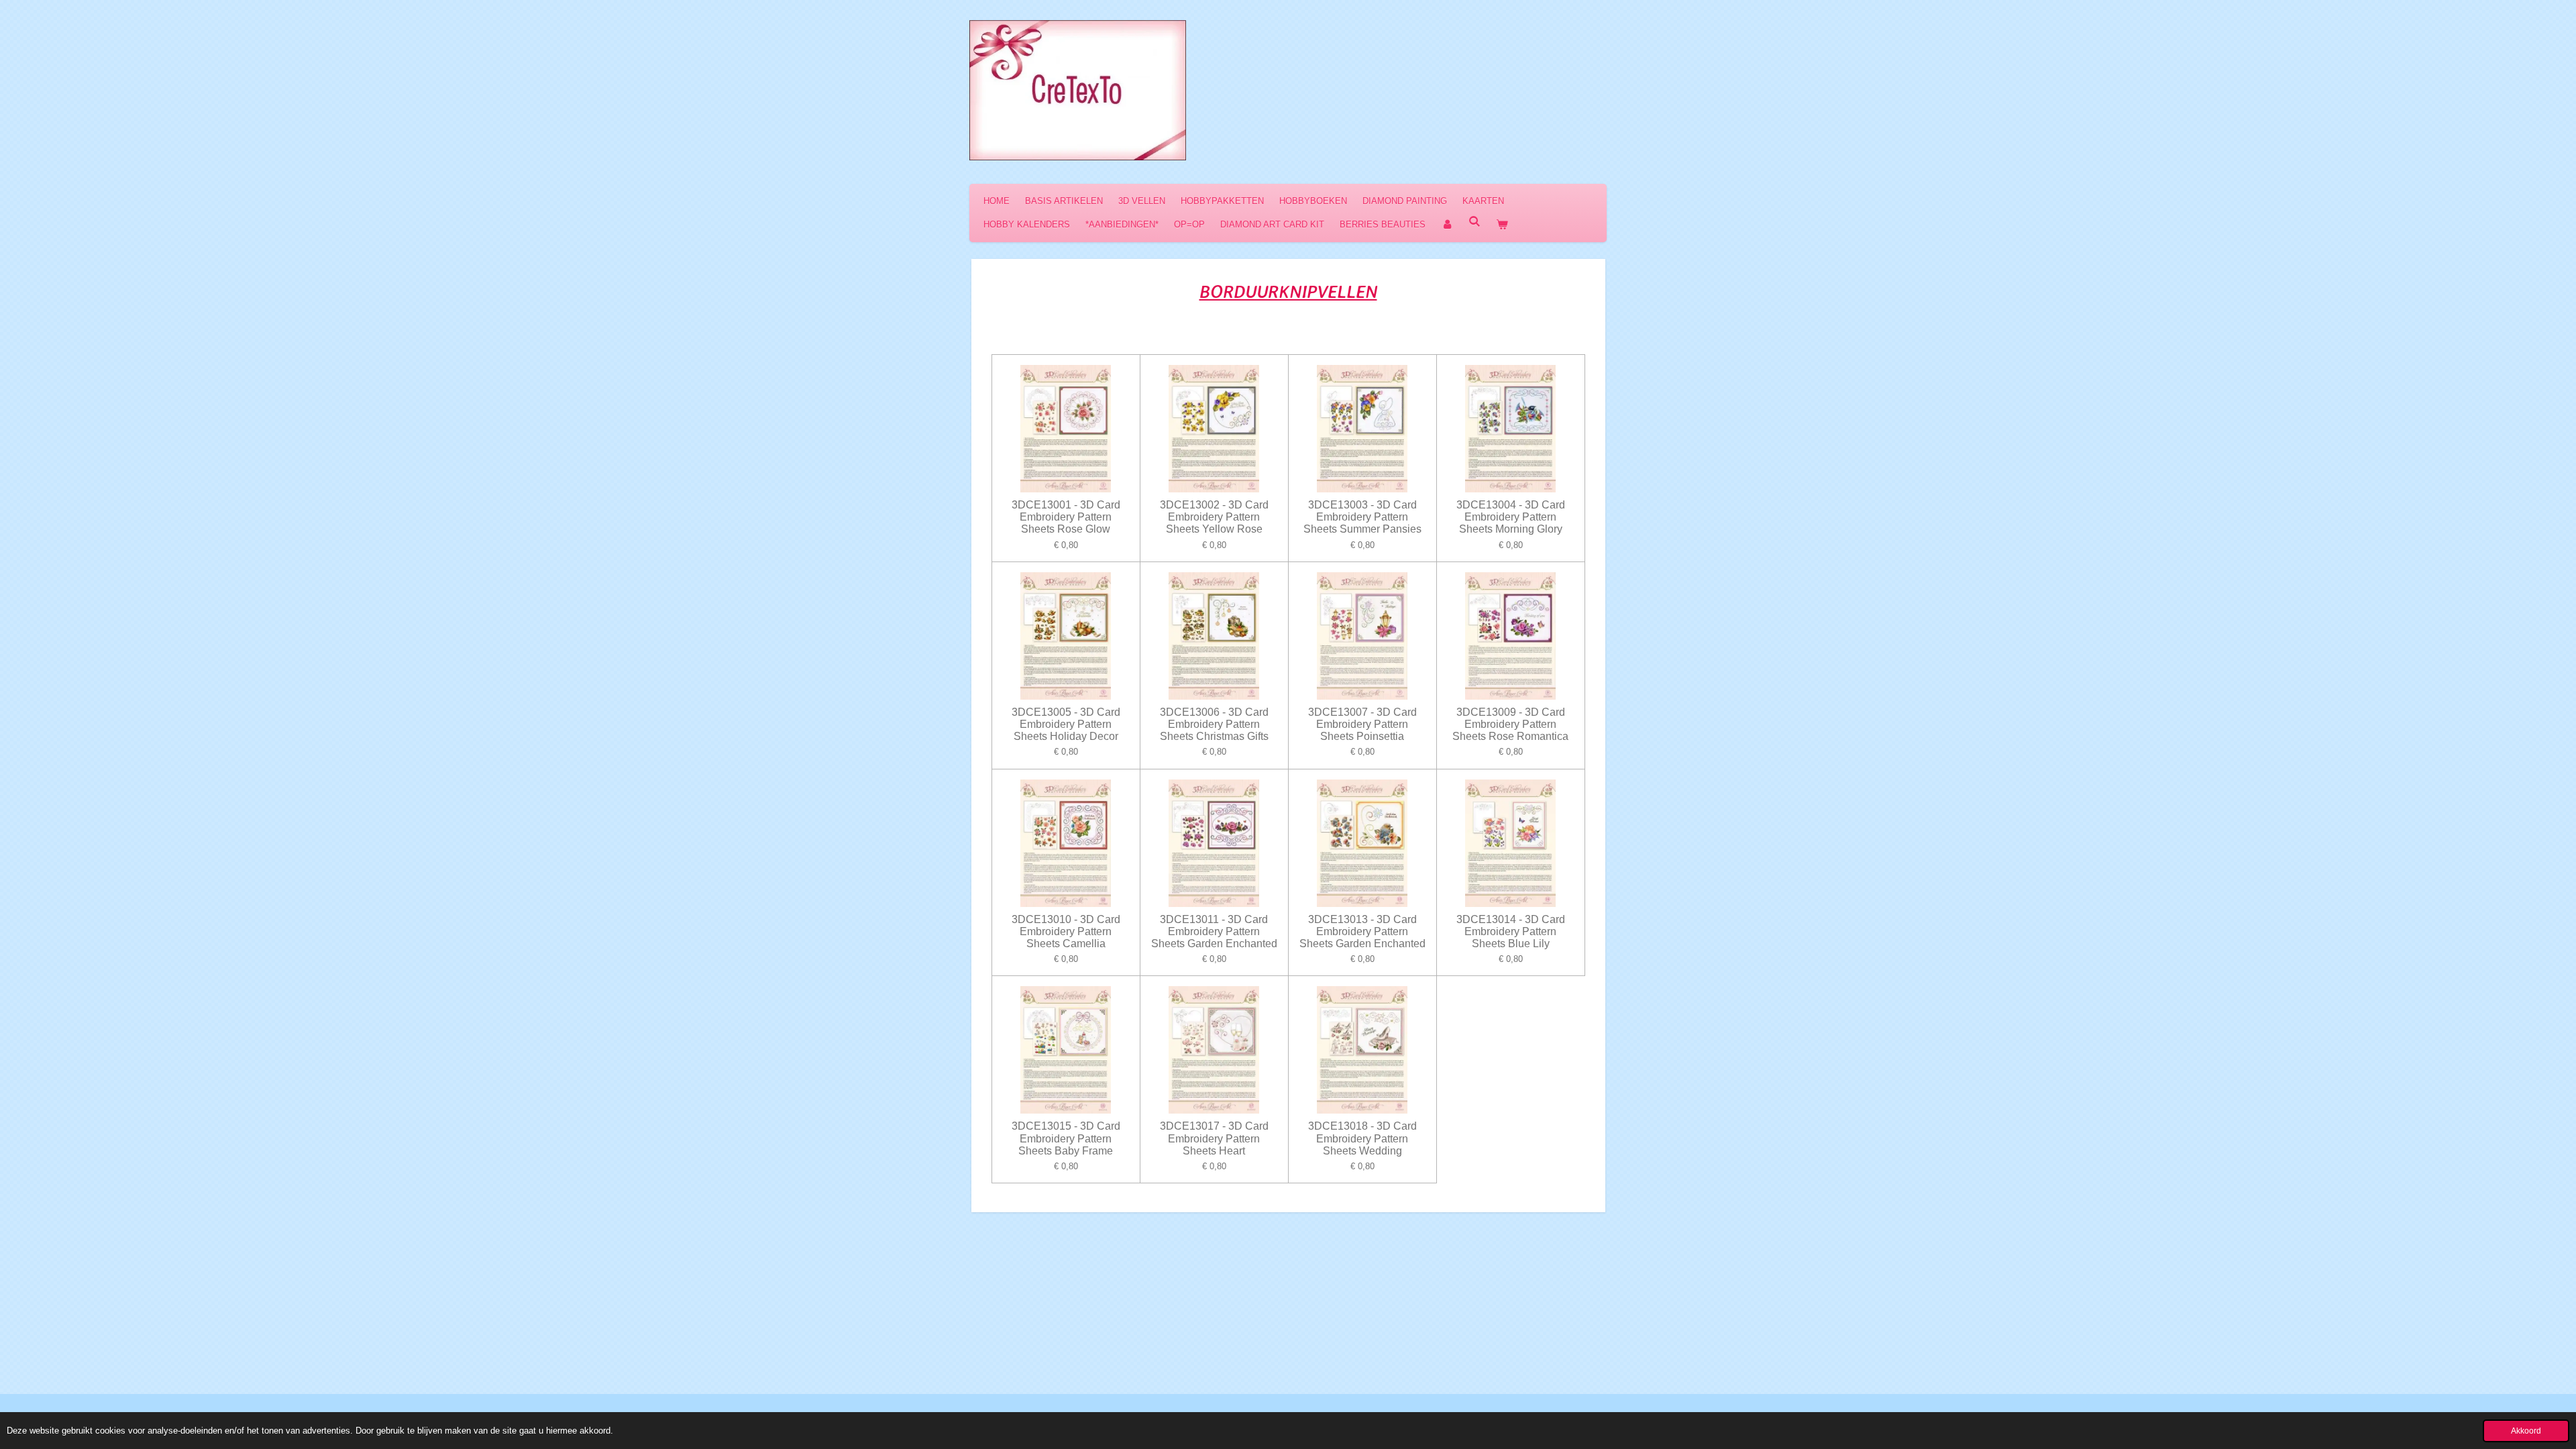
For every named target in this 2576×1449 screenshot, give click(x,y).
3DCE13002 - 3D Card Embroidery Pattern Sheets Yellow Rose (1214, 517)
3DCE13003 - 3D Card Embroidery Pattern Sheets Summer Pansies (1362, 517)
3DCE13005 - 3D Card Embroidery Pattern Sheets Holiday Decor (1066, 724)
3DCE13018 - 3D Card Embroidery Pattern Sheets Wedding (1362, 1138)
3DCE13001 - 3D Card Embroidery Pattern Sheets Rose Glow (1066, 517)
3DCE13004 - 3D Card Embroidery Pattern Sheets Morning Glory (1511, 517)
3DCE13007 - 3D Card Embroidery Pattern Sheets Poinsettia (1362, 724)
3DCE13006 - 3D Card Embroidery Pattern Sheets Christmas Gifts (1214, 724)
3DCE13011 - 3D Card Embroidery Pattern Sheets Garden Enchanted (1214, 931)
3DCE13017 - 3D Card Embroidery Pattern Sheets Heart (1214, 1138)
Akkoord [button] (2526, 1431)
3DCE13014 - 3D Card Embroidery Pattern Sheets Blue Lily (1511, 931)
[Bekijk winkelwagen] (1502, 224)
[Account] (1447, 224)
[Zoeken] (1474, 222)
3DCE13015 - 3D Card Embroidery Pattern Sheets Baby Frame (1066, 1138)
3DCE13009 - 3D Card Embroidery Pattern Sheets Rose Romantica (1510, 724)
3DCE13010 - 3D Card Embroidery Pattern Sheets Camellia (1066, 931)
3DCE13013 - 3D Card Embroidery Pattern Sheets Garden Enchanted (1362, 931)
